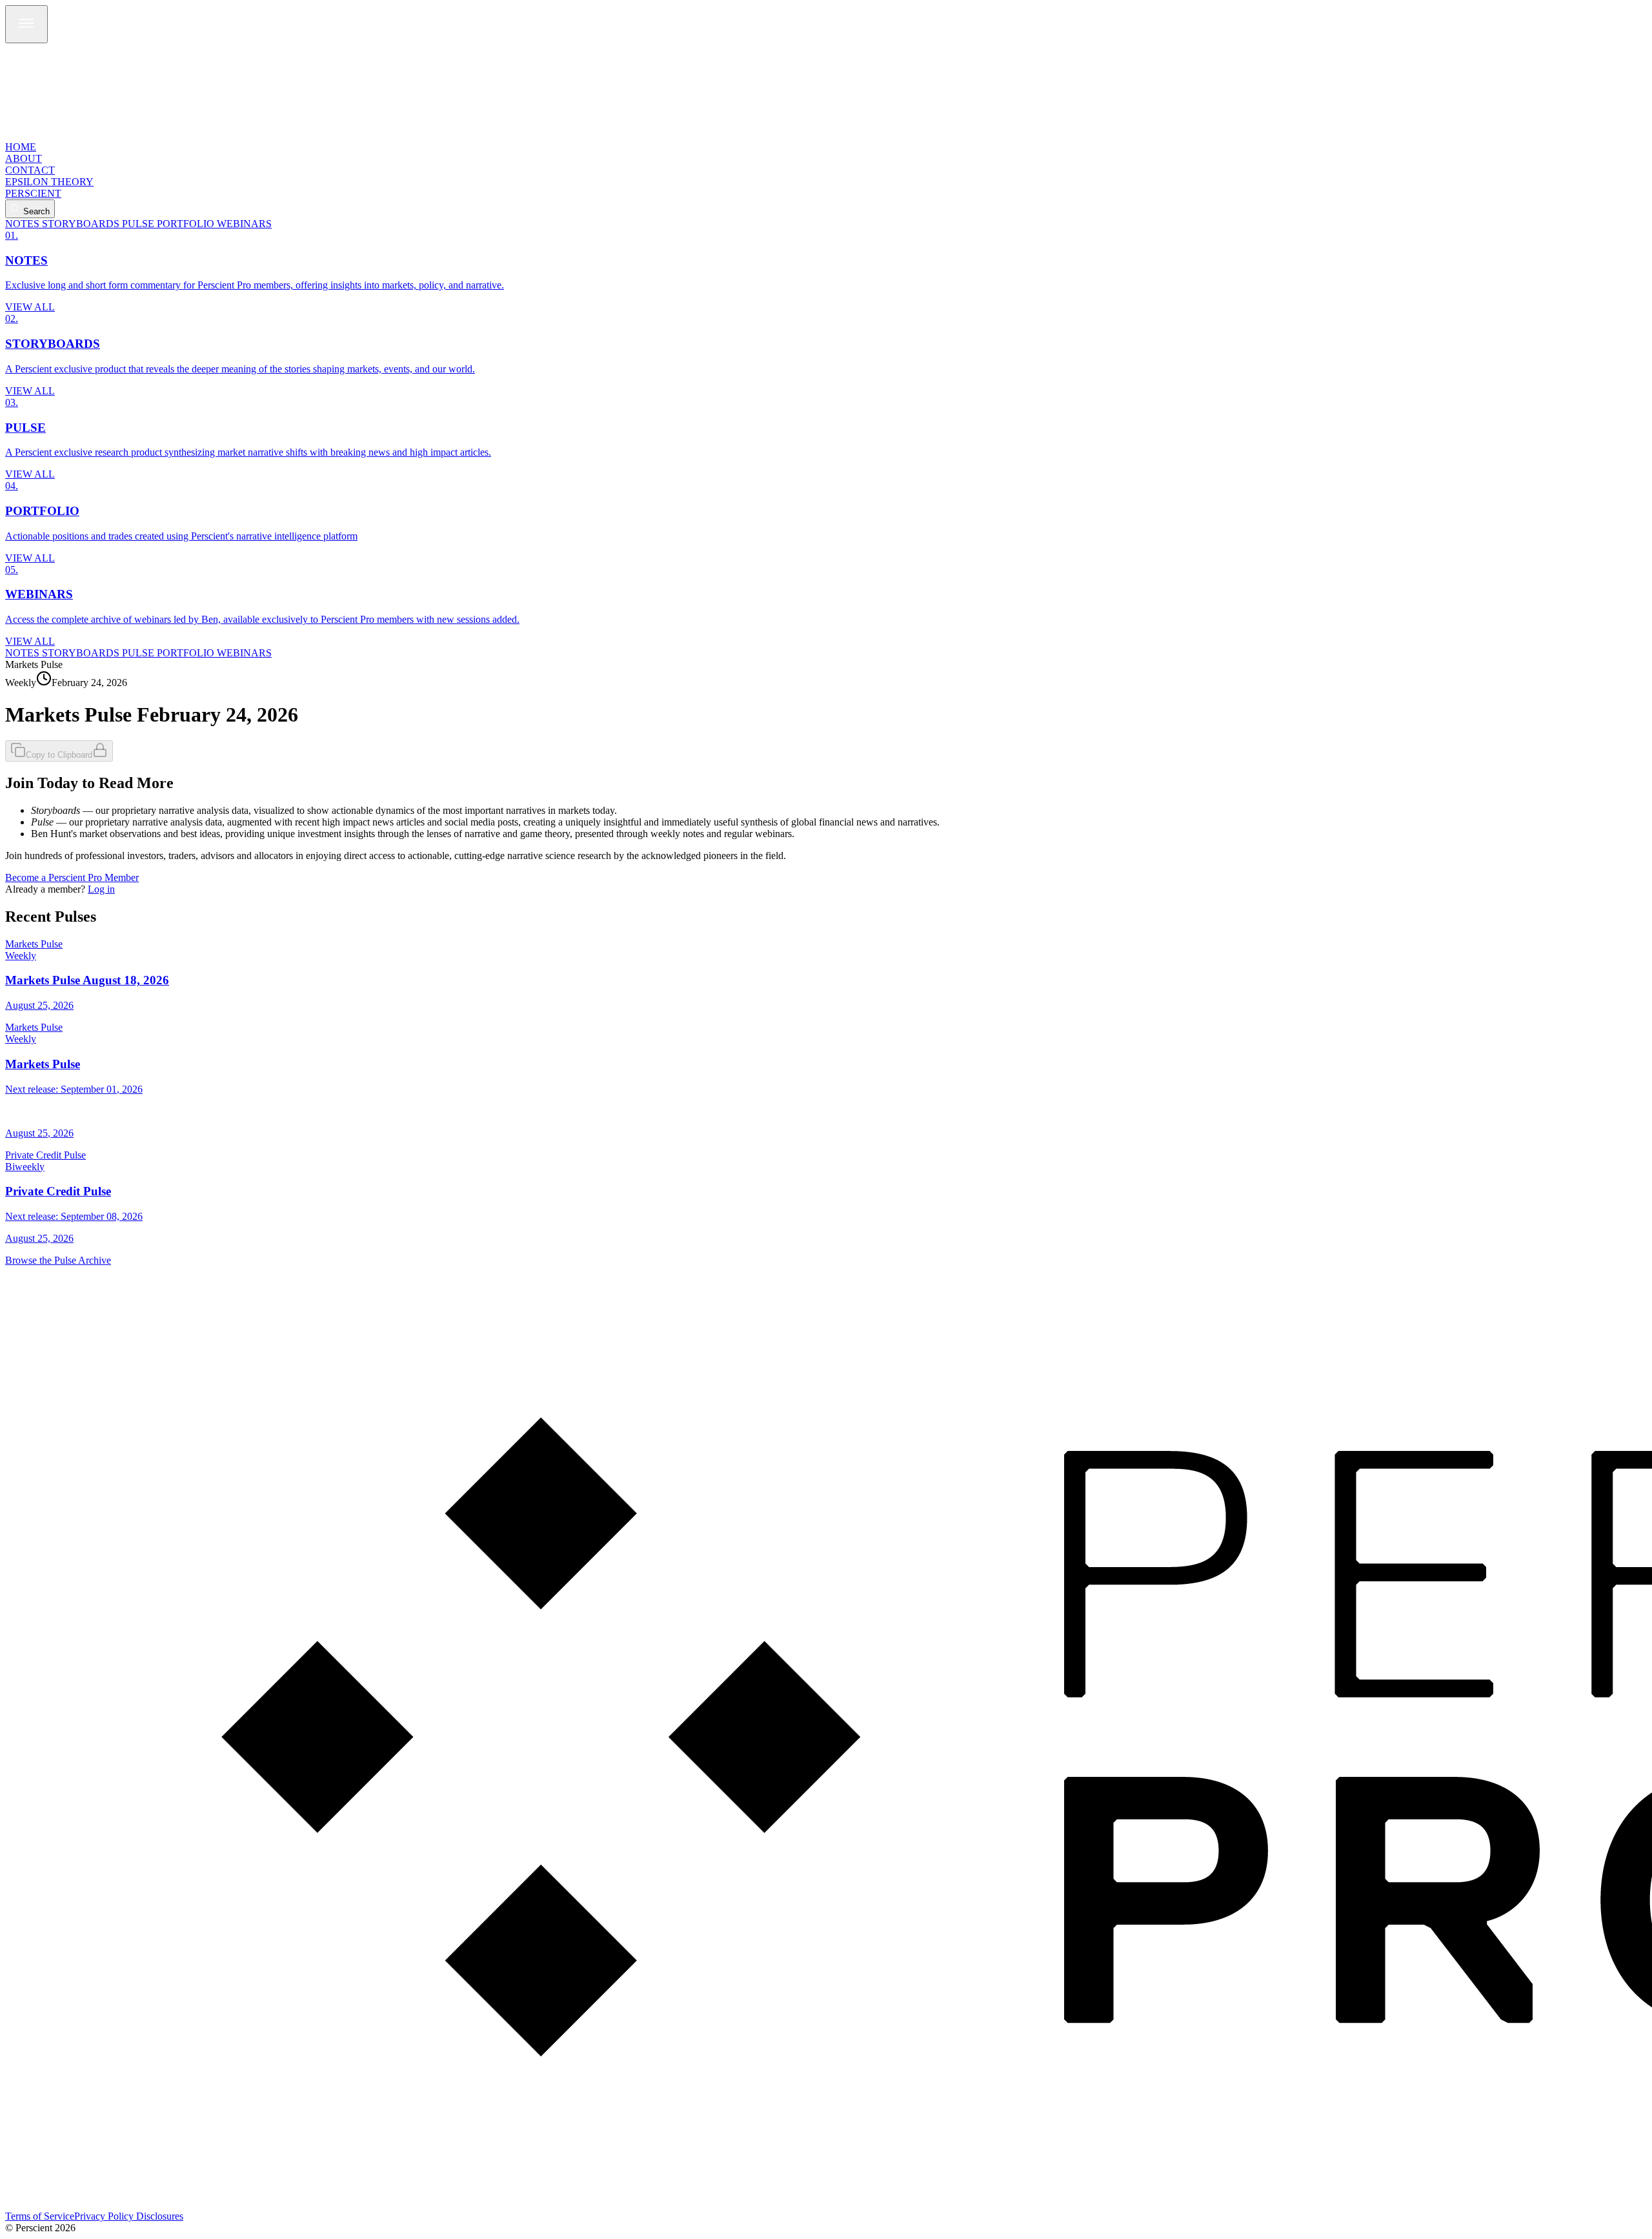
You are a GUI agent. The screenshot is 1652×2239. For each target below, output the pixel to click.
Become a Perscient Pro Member (72, 877)
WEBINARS (244, 224)
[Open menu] (26, 24)
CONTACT (30, 170)
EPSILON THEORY (49, 182)
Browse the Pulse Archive (58, 1260)
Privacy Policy (104, 2216)
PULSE (138, 224)
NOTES (22, 224)
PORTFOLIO (186, 224)
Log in (101, 889)
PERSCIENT (33, 193)
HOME (21, 147)
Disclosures (160, 2216)
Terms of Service (40, 2216)
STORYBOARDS (81, 224)
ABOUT (24, 158)
